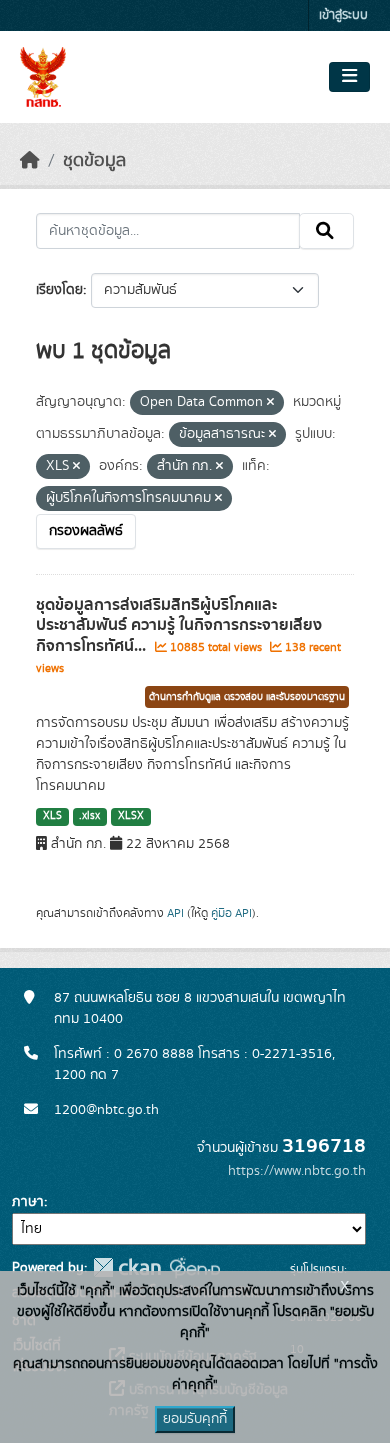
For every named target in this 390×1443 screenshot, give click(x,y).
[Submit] (326, 231)
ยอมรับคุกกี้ (195, 1419)
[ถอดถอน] (270, 403)
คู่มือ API (231, 913)
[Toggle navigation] (349, 77)
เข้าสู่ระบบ (343, 15)
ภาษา (28, 1202)
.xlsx (89, 816)
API (175, 913)
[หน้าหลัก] (30, 161)
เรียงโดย (59, 290)
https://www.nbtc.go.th (297, 1171)
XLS (52, 816)
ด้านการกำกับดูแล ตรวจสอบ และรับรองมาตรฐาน (247, 697)
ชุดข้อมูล (94, 161)
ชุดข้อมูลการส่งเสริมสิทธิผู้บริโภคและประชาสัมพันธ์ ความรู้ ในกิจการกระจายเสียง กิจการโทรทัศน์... (179, 626)
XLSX (131, 816)
